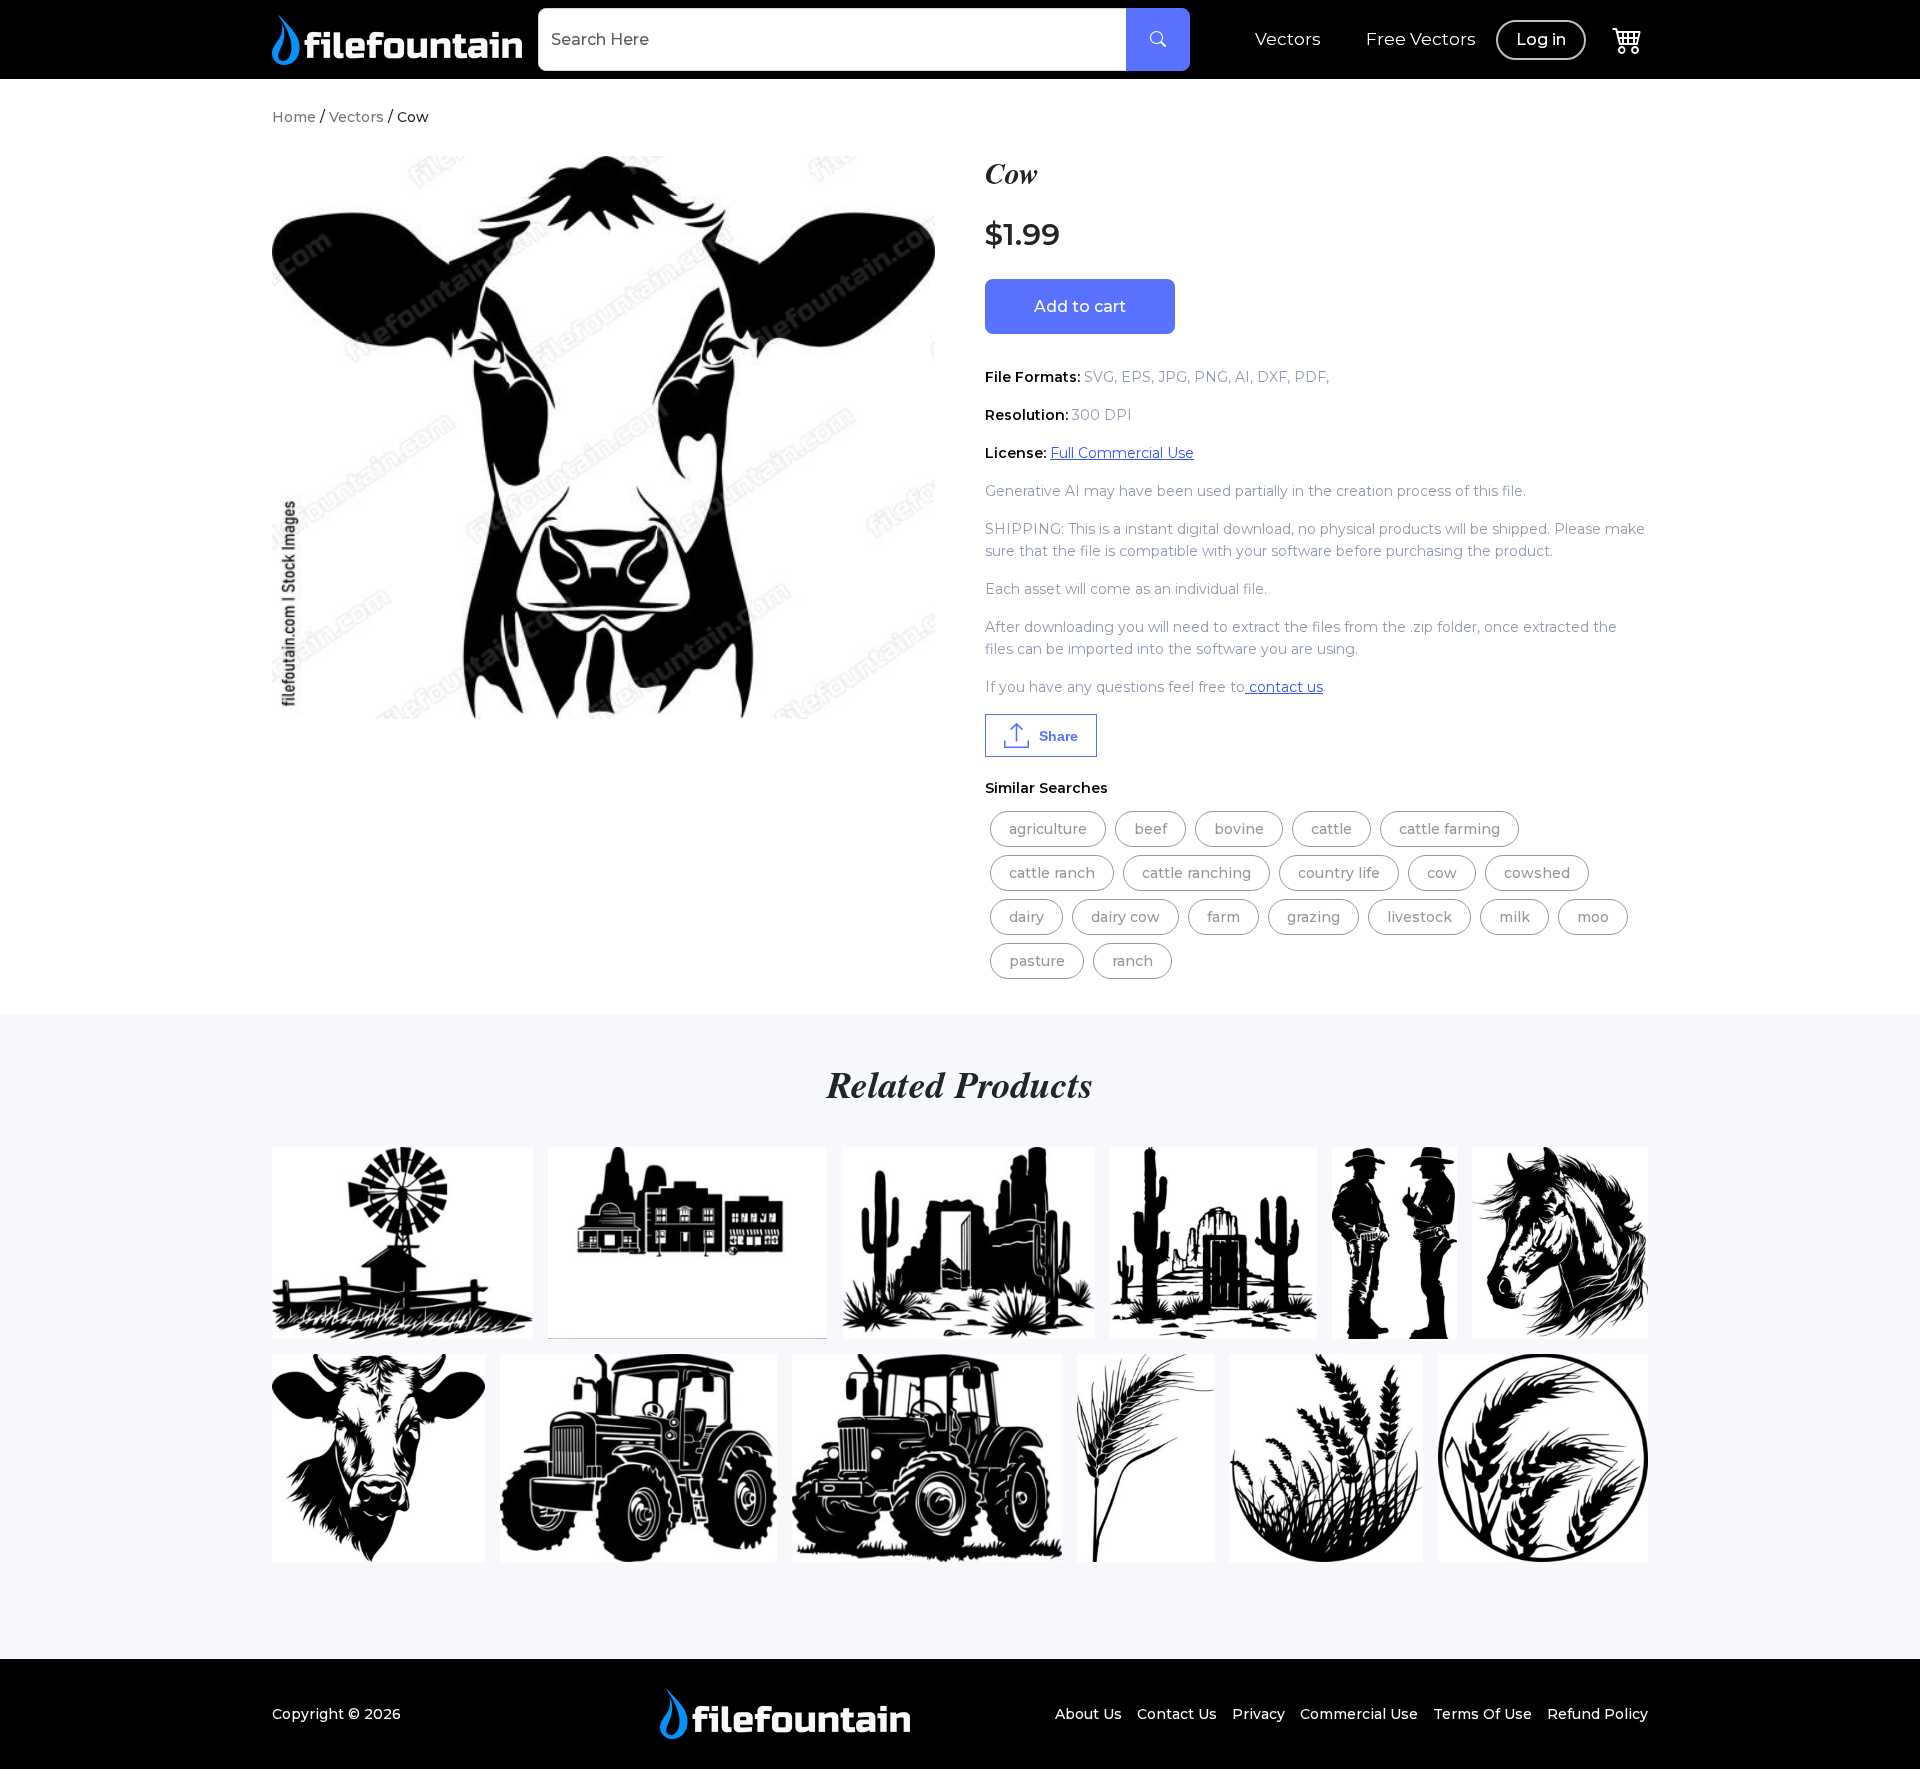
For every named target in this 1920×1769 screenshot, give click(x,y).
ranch (1132, 961)
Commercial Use (1359, 1714)
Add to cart (1080, 306)
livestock (1419, 917)
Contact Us (1177, 1714)
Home (294, 117)
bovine (1239, 829)
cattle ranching (1196, 873)
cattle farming (1449, 829)
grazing (1313, 917)
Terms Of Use (1482, 1714)
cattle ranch (1052, 873)
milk (1514, 917)
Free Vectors (1421, 39)
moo (1593, 917)
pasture (1037, 961)
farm (1223, 917)
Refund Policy (1597, 1714)
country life (1339, 873)
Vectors (1288, 39)
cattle (1331, 829)
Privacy (1258, 1714)
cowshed (1537, 873)
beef (1150, 829)
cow (1442, 873)
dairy (1026, 917)
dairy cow (1125, 917)
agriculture (1048, 829)
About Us (1088, 1714)
